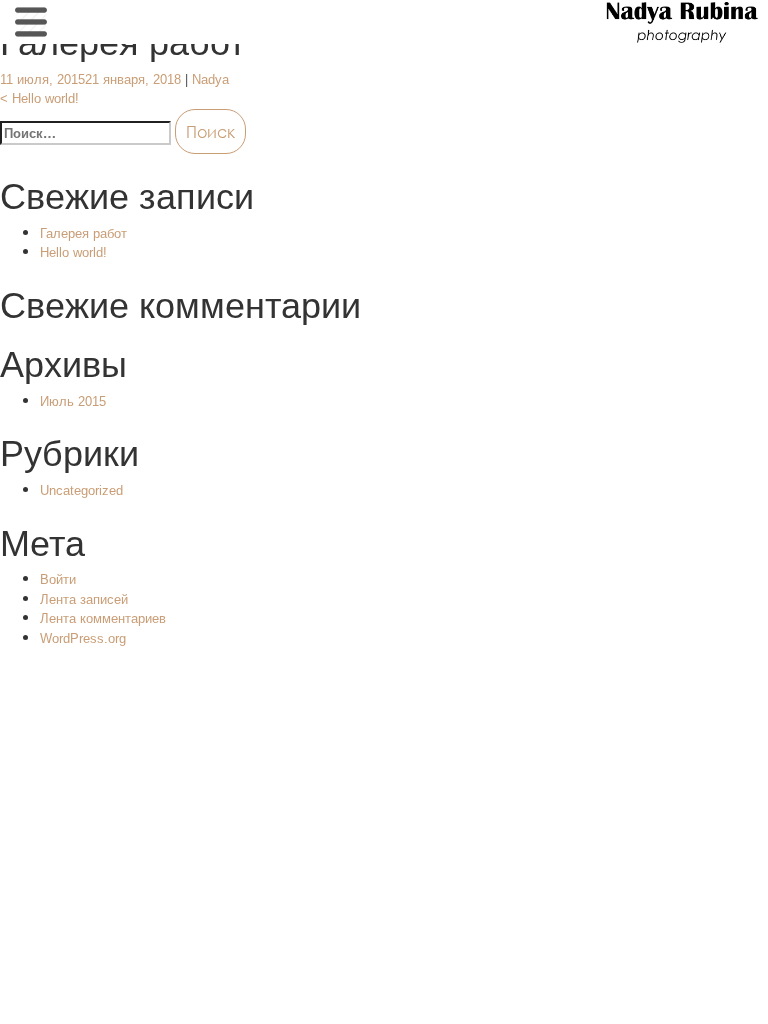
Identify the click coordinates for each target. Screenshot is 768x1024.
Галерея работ (83, 233)
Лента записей (84, 599)
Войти (58, 579)
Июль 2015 (73, 401)
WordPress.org (83, 638)
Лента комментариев (103, 618)
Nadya (210, 79)
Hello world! (39, 98)
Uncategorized (81, 490)
